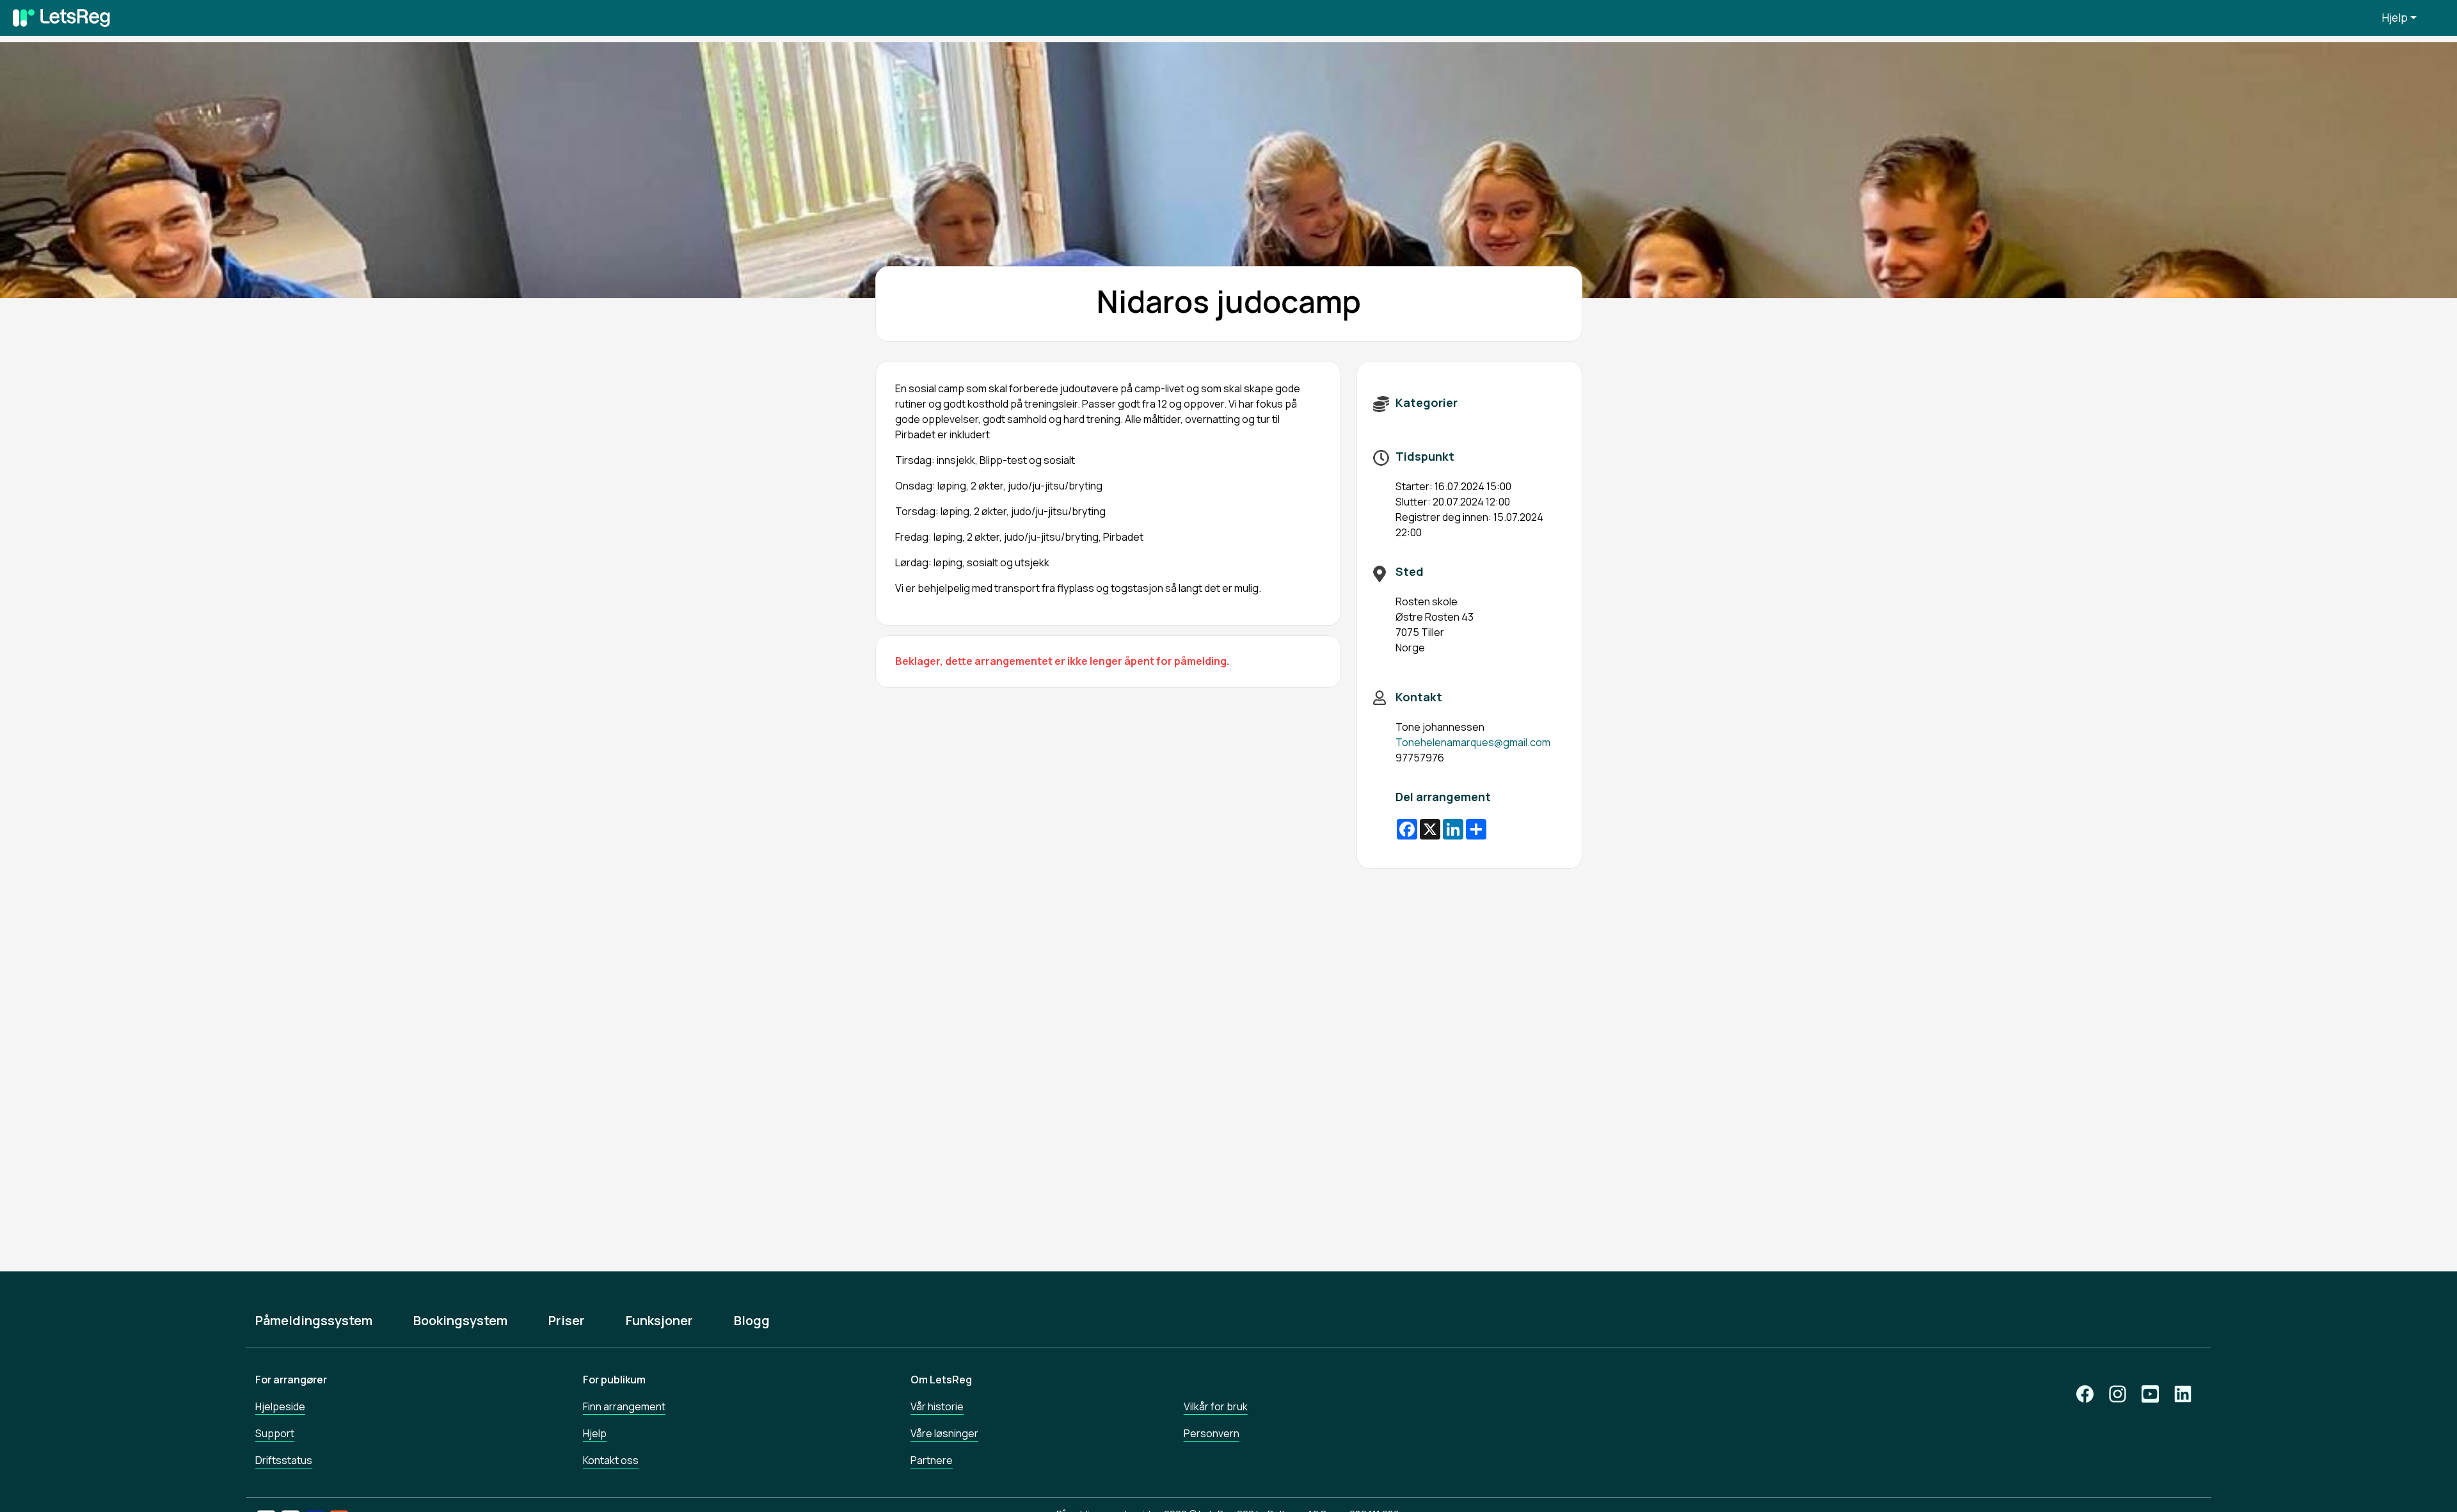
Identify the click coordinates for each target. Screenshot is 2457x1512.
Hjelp (2395, 18)
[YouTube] (2150, 1394)
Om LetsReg (941, 1380)
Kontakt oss (611, 1460)
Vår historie (937, 1406)
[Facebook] (2085, 1394)
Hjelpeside (280, 1406)
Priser (567, 1321)
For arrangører (291, 1380)
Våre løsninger (944, 1433)
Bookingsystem (460, 1321)
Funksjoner (659, 1321)
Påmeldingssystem (314, 1321)
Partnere (932, 1460)
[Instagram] (2118, 1394)
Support (275, 1433)
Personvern (1212, 1433)
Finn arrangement (624, 1406)
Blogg (752, 1321)
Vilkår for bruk (1216, 1406)
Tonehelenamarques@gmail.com (1473, 742)
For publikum (614, 1380)
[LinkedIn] (2183, 1394)
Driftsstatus (284, 1460)
